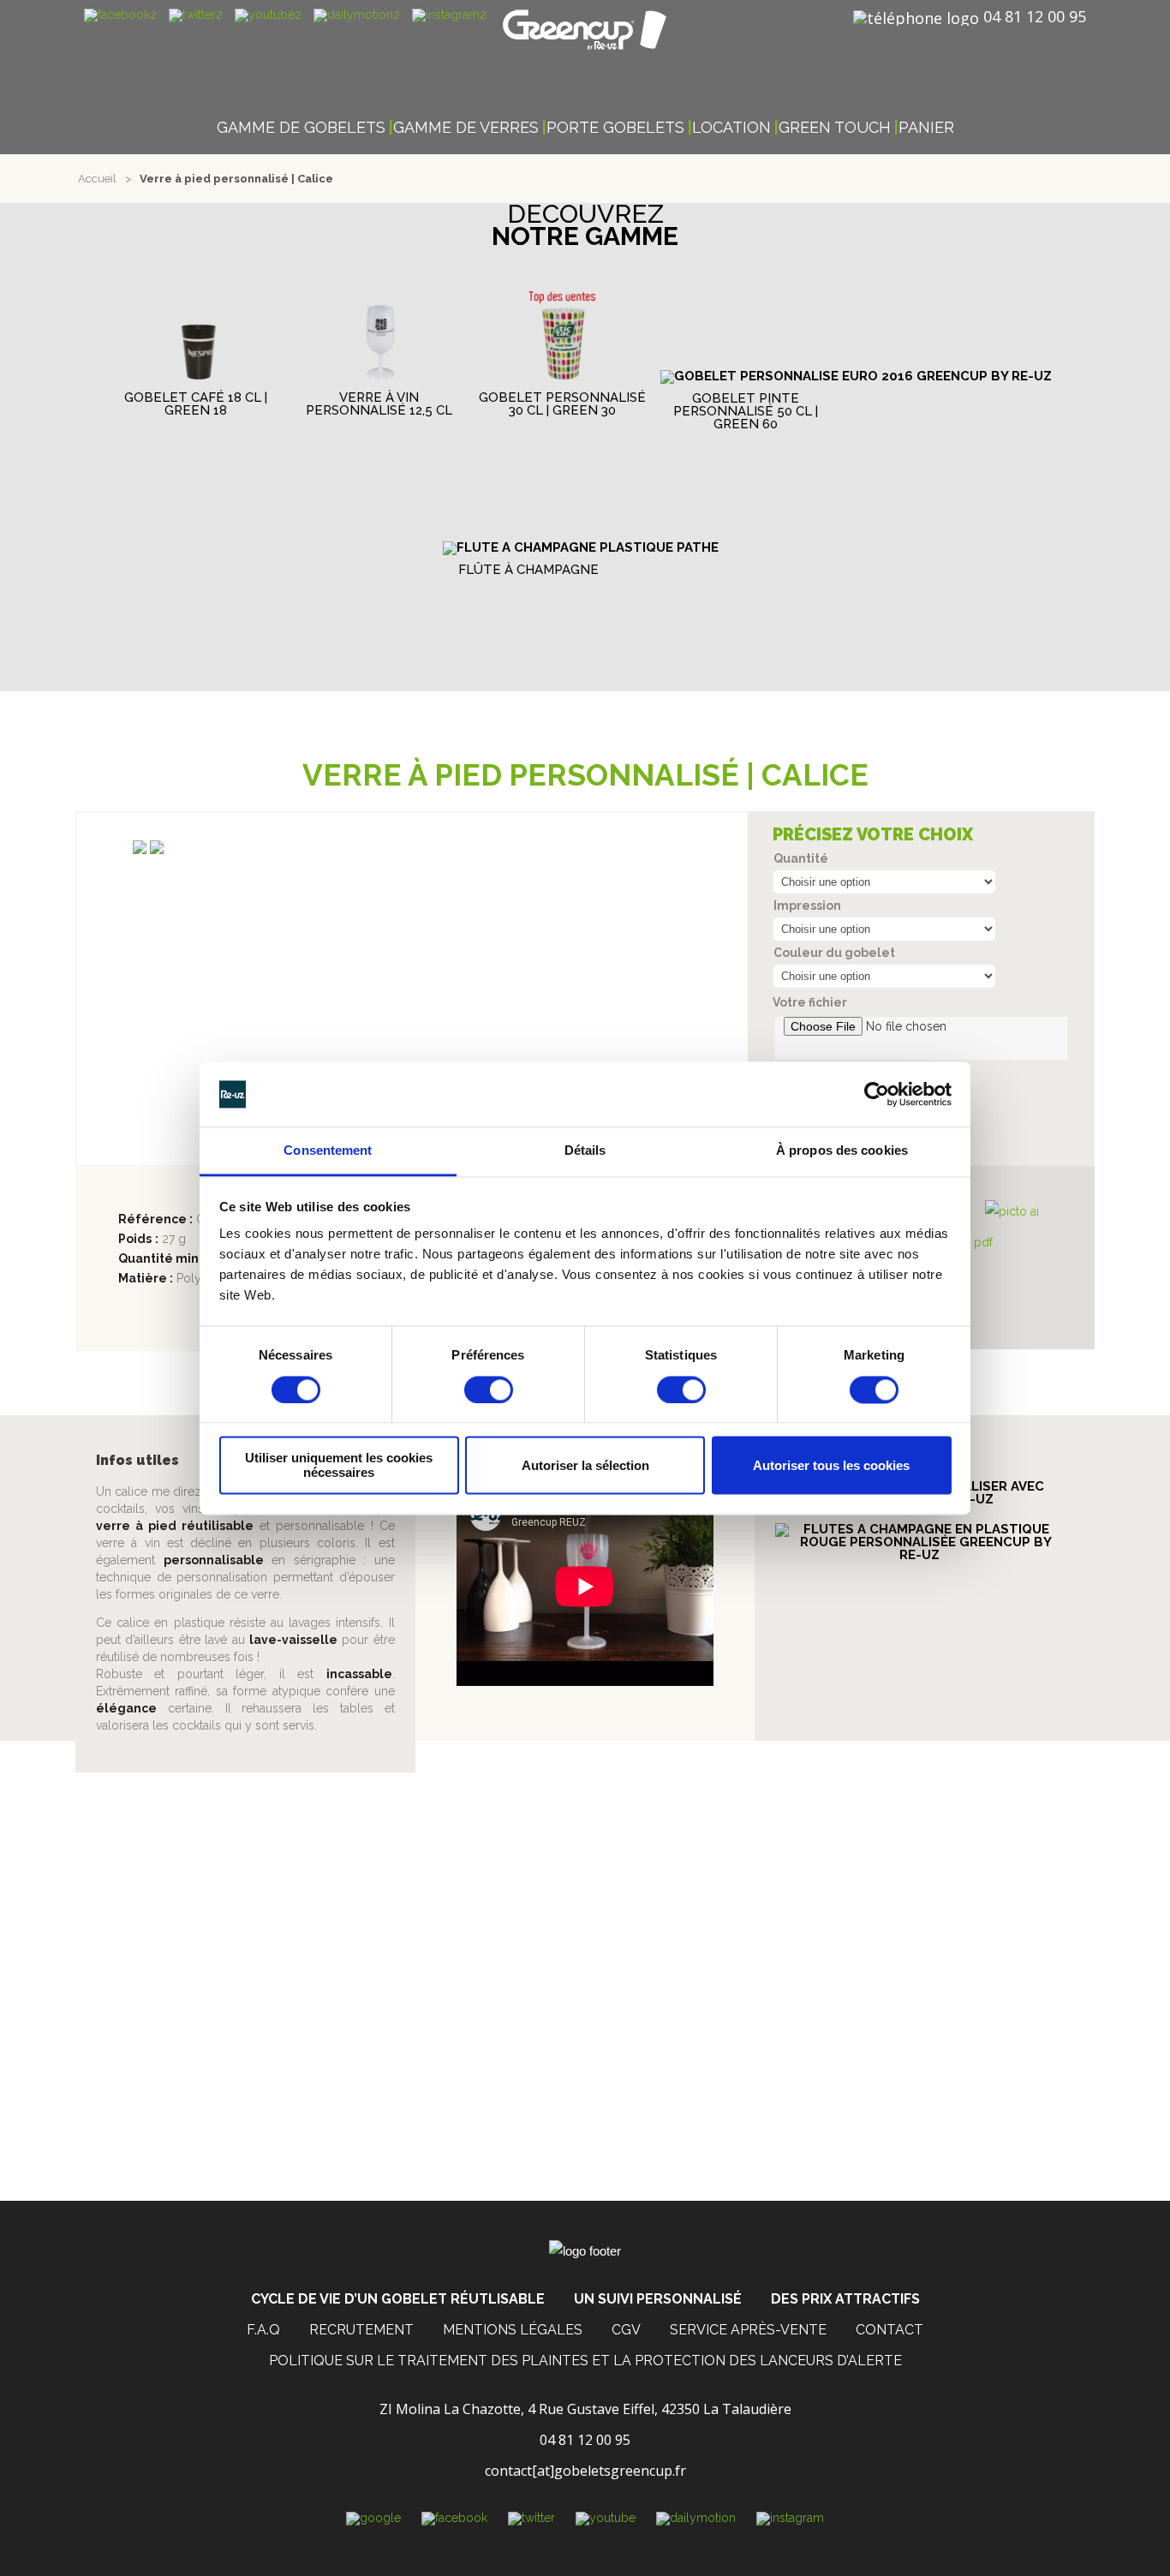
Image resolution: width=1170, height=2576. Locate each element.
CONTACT (889, 2330)
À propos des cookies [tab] (842, 1151)
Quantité (801, 858)
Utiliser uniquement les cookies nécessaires (339, 1466)
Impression (807, 905)
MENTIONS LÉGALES (513, 2330)
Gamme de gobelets (301, 128)
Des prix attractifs (845, 2299)
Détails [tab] (585, 1151)
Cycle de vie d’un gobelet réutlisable (398, 2299)
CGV (626, 2330)
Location (731, 128)
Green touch (835, 128)
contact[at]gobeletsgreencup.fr (585, 2471)
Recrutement (361, 2330)
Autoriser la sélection (585, 1465)
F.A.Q (263, 2330)
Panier (926, 128)
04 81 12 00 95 (1035, 16)
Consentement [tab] (328, 1151)
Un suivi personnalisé (658, 2299)
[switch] (489, 1390)
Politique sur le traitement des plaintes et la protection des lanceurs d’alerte (585, 2361)
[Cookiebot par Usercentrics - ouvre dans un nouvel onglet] (877, 1094)
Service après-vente (748, 2330)
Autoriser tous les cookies (831, 1465)
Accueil (97, 179)
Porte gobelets (615, 128)
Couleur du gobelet (834, 953)
